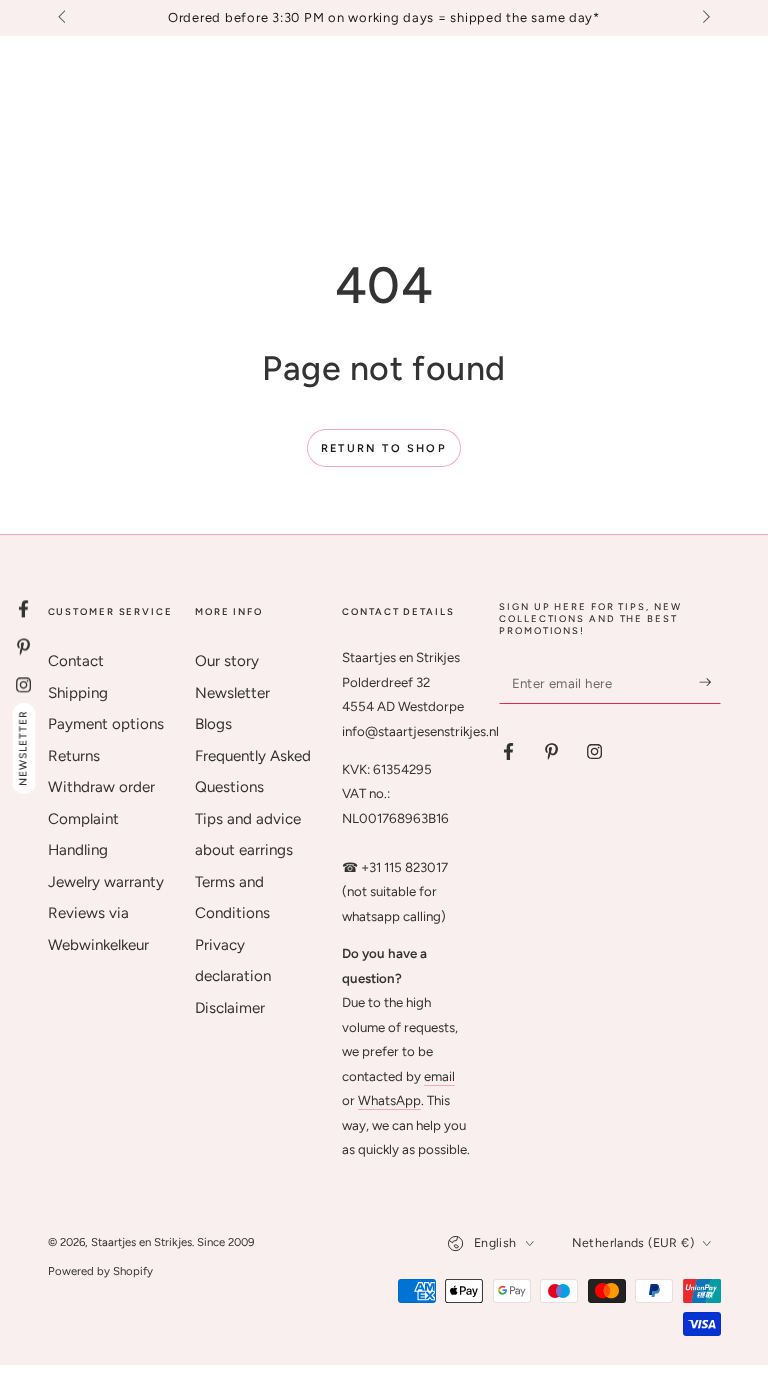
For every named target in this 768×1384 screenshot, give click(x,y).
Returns (74, 756)
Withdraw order (101, 787)
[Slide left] (64, 18)
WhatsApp (389, 1100)
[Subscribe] (710, 682)
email (439, 1076)
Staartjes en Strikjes (141, 1242)
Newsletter (232, 693)
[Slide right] (704, 18)
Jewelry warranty (106, 882)
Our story (227, 661)
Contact (76, 661)
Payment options (106, 724)
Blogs (213, 724)
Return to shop (384, 448)
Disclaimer (230, 1008)
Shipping (78, 693)
